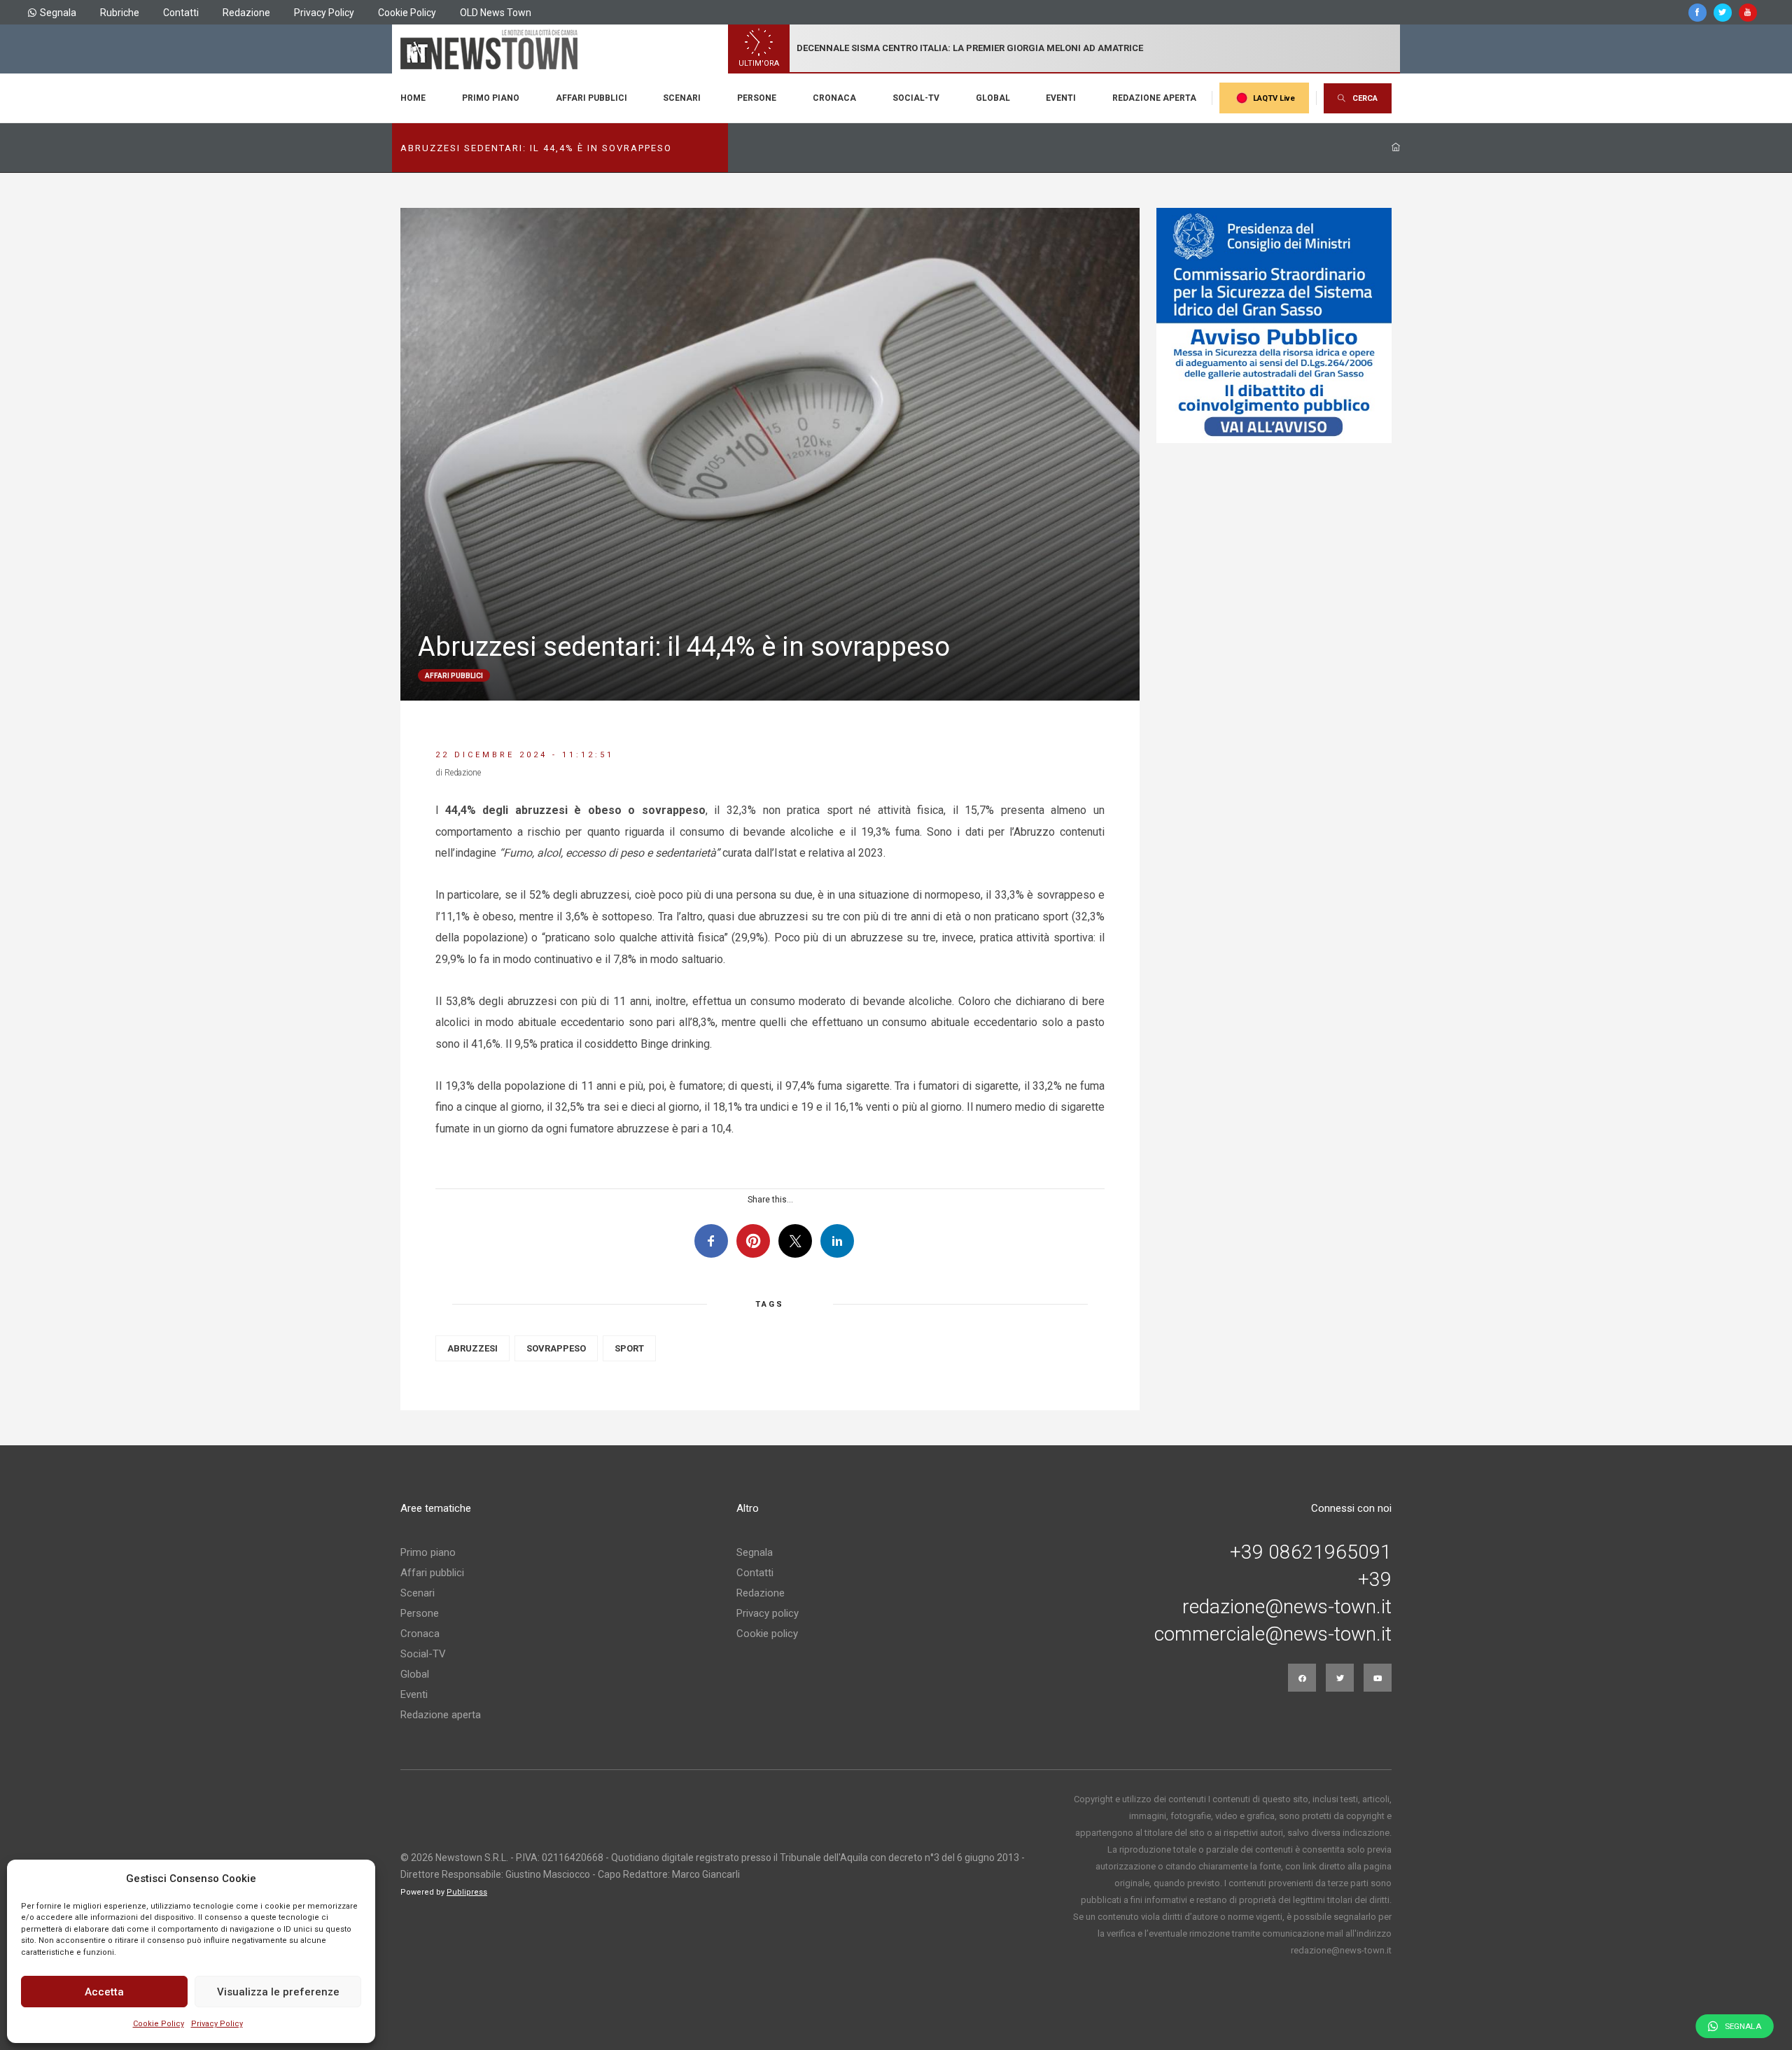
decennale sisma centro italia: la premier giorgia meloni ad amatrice (970, 48)
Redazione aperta (1154, 98)
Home (413, 98)
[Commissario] (1274, 325)
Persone (757, 98)
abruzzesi (472, 1348)
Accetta (104, 1992)
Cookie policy (767, 1634)
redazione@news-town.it (1287, 1607)
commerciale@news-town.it (1273, 1634)
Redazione (246, 13)
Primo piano (491, 98)
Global (993, 98)
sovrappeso (556, 1348)
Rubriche (120, 13)
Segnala (58, 13)
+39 (1375, 1580)
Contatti (181, 13)
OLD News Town (496, 13)
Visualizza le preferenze (278, 1992)
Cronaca (834, 98)
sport (629, 1348)
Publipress (467, 1892)
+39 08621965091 (1311, 1552)
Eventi (1061, 98)
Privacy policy (768, 1613)
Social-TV (916, 98)
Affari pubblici (591, 98)
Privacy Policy (217, 2024)
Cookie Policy (159, 2024)
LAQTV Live (1274, 98)
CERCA (1365, 98)
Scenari (682, 98)
